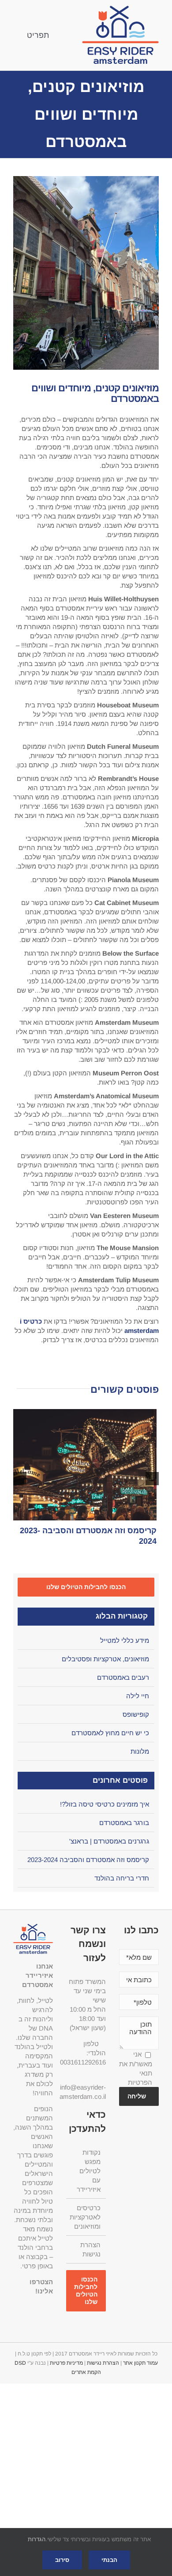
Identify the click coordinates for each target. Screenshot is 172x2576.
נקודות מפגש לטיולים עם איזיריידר (89, 2171)
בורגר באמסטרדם (124, 1823)
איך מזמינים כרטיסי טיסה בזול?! (105, 1804)
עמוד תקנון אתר (140, 2363)
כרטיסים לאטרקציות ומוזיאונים (86, 2217)
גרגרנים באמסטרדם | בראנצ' (109, 1841)
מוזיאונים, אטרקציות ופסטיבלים (105, 1659)
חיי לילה (138, 1696)
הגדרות (36, 2539)
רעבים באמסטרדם (123, 1677)
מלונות (140, 1751)
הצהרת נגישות (90, 2249)
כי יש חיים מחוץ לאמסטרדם (110, 1733)
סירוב (62, 2560)
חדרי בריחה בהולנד (122, 1878)
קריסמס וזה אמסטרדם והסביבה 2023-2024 (88, 1860)
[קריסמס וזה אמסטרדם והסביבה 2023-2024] (84, 1465)
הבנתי (109, 2560)
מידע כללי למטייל (125, 1640)
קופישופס (136, 1714)
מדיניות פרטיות (66, 2363)
